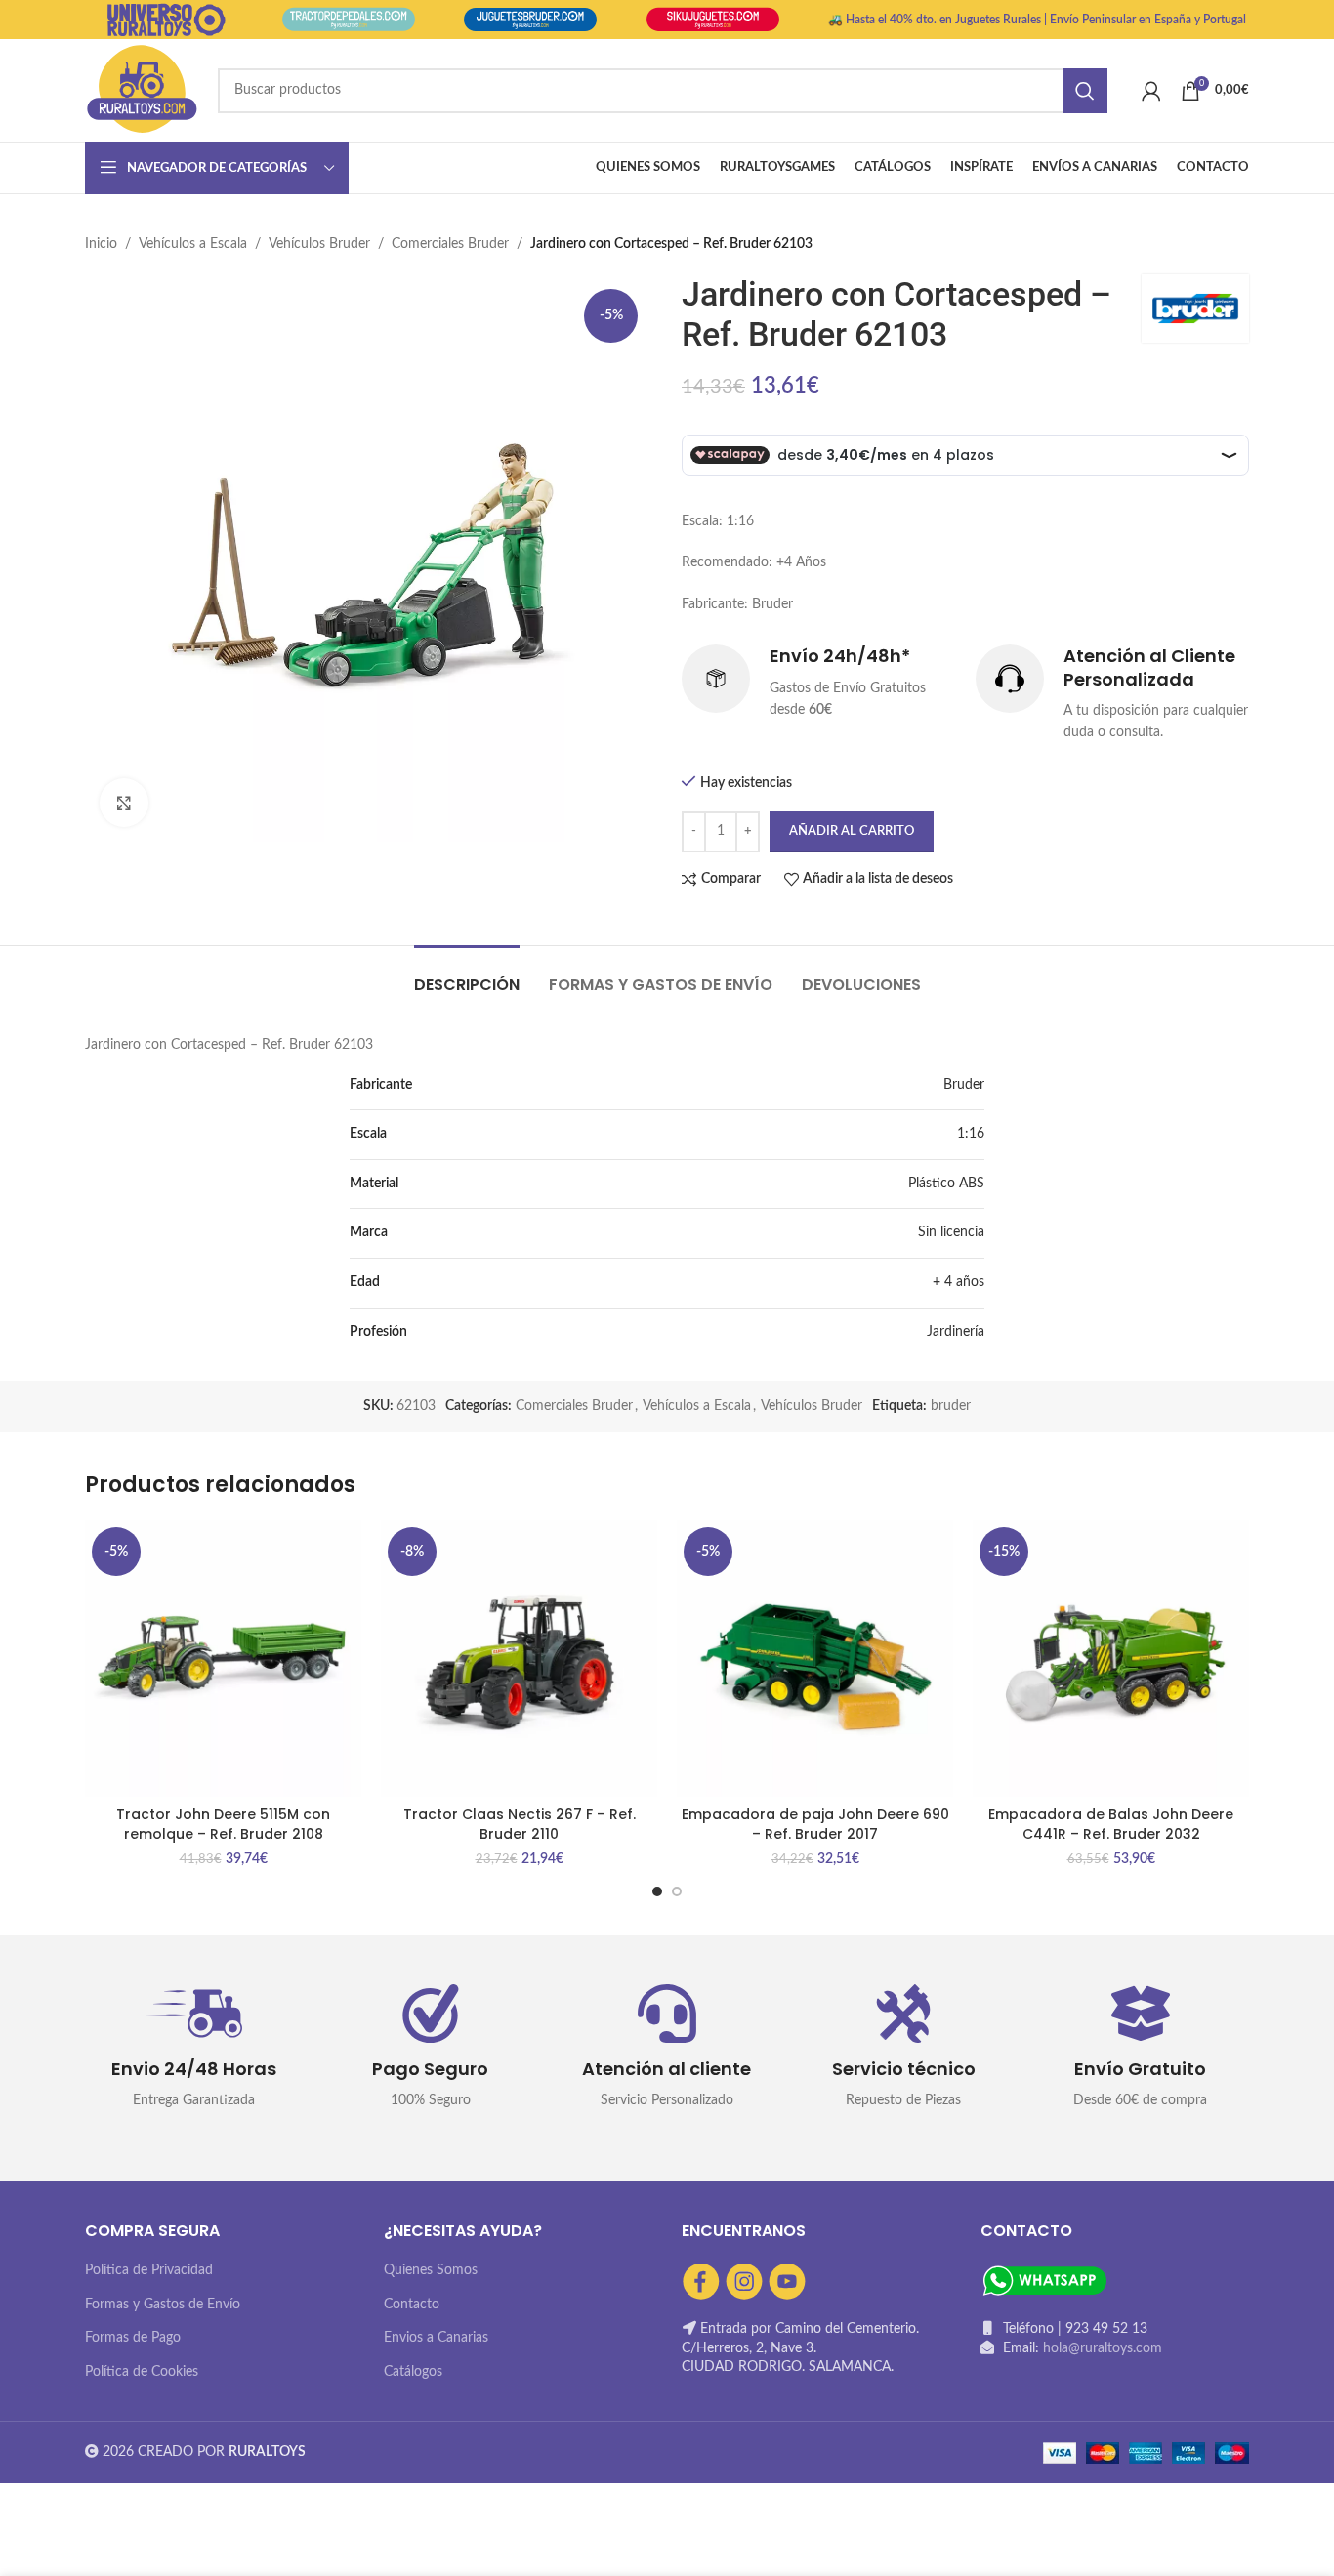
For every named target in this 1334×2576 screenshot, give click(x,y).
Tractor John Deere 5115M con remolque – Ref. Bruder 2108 (223, 1824)
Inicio (101, 244)
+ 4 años (959, 1282)
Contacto (412, 2305)
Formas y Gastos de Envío (163, 2305)
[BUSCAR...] (1085, 91)
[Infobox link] (819, 683)
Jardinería (956, 1332)
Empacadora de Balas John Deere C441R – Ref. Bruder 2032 (1111, 1824)
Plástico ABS (946, 1184)
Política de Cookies (142, 2372)
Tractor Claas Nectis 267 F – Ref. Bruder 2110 (520, 1824)
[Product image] (223, 1659)
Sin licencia (951, 1232)
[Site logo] (142, 90)
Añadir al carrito (852, 831)
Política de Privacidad (149, 2270)
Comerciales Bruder (450, 244)
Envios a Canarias (436, 2338)
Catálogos (413, 2372)
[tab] (467, 975)
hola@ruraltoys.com (1103, 2348)
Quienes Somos (431, 2270)
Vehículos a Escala (193, 244)
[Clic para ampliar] (124, 803)
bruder (951, 1406)
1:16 (971, 1134)
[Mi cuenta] (1151, 91)
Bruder (964, 1085)
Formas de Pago (133, 2338)
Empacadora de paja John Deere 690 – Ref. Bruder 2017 (815, 1824)
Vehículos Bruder (319, 244)
